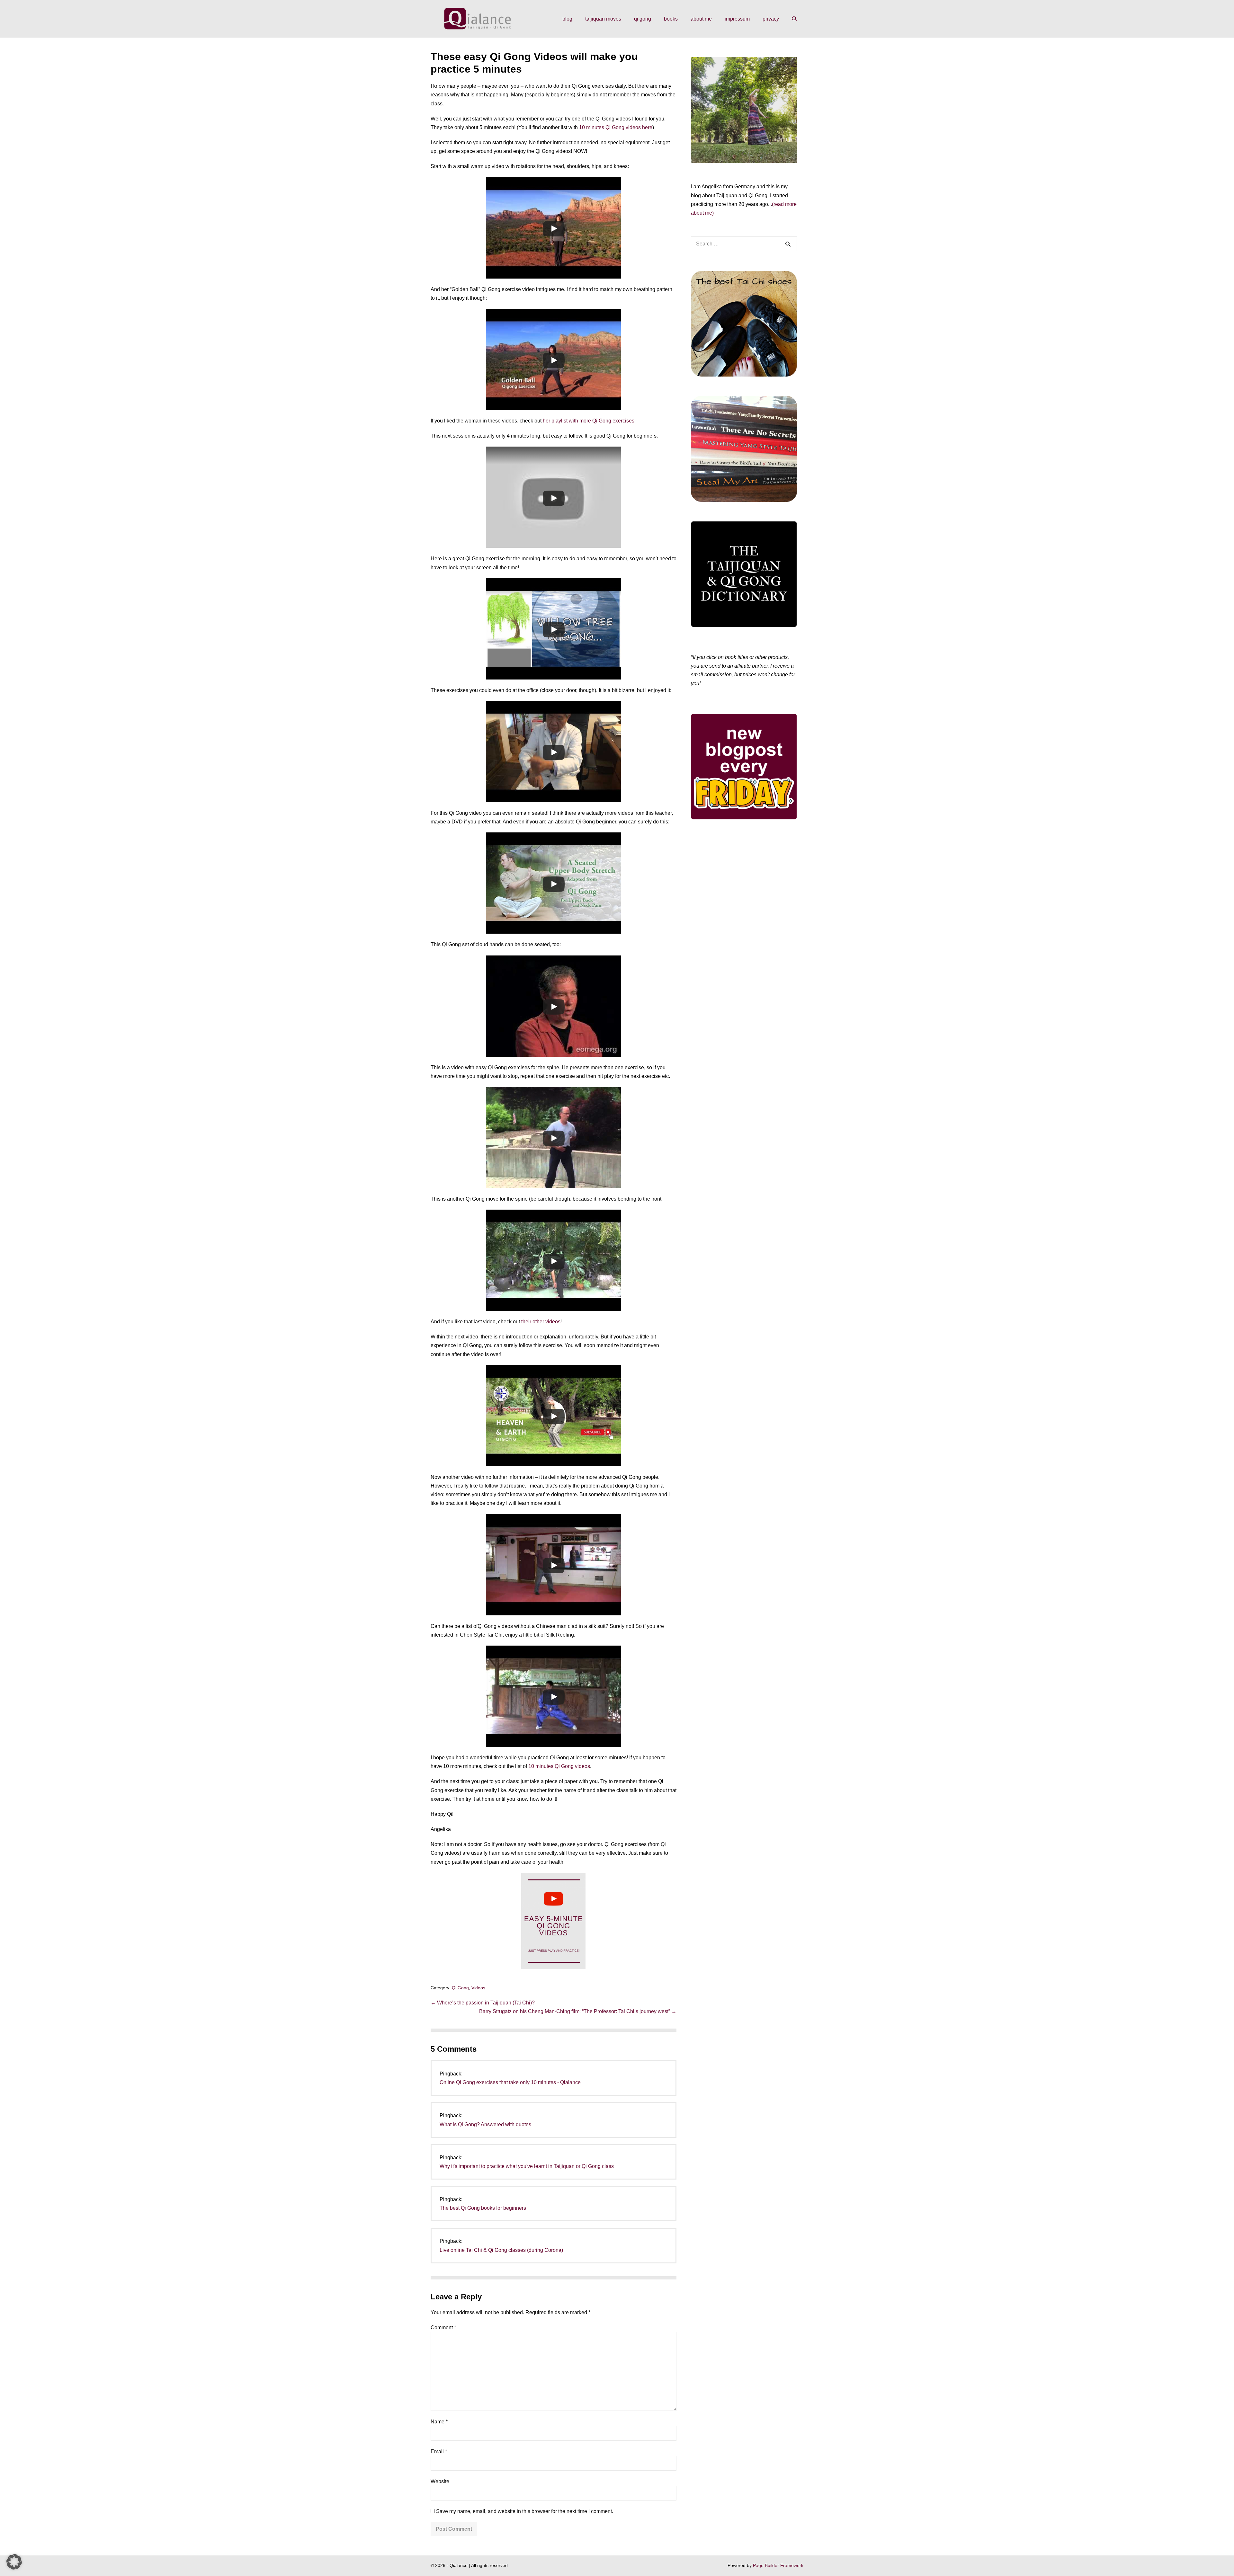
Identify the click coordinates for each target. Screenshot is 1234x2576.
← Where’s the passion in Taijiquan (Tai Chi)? (483, 2003)
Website (440, 2481)
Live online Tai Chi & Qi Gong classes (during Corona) (501, 2250)
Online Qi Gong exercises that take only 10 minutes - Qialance (510, 2082)
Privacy (771, 19)
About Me (701, 19)
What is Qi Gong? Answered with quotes (485, 2124)
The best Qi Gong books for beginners (483, 2208)
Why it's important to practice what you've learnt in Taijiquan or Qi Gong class (527, 2166)
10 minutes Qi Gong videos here (616, 127)
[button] (794, 19)
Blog (567, 19)
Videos (478, 1988)
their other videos (541, 1322)
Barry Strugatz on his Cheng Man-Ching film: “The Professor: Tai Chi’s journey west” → (578, 2011)
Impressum (737, 19)
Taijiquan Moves (603, 19)
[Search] (788, 244)
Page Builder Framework (778, 2565)
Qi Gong (643, 19)
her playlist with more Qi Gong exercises (589, 421)
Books (671, 19)
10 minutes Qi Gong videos (559, 1766)
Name (439, 2422)
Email (439, 2452)
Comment (443, 2327)
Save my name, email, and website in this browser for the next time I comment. (525, 2511)
